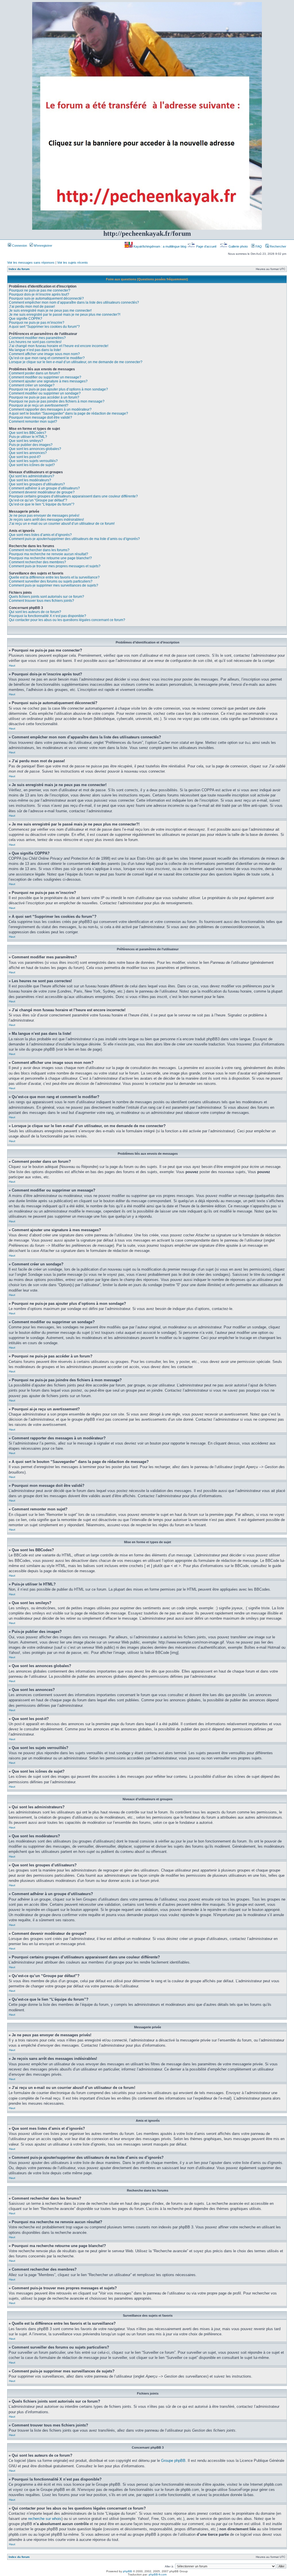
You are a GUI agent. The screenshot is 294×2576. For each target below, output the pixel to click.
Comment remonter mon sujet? (33, 422)
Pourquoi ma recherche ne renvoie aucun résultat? (49, 554)
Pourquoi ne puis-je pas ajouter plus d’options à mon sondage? (58, 389)
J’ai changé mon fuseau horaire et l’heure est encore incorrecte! (59, 346)
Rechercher (277, 246)
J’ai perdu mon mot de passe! (32, 307)
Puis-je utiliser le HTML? (28, 437)
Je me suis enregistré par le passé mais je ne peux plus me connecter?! (65, 315)
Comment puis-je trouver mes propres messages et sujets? (55, 566)
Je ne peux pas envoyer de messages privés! (44, 516)
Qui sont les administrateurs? (32, 476)
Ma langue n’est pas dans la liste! (35, 350)
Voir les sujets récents (72, 263)
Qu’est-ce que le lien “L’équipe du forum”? (42, 504)
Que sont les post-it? (25, 457)
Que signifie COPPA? (26, 319)
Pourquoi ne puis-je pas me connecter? (40, 290)
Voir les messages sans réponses (31, 263)
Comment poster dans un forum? (34, 373)
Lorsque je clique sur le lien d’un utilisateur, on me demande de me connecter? (76, 362)
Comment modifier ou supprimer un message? (45, 377)
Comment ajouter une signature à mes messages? (48, 381)
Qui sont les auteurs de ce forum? (35, 612)
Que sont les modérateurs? (30, 480)
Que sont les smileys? (26, 441)
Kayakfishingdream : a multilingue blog (160, 246)
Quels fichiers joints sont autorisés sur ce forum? (47, 597)
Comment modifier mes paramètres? (37, 338)
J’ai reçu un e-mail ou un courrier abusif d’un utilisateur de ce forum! (62, 524)
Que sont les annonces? (28, 453)
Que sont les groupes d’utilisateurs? (37, 484)
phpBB (127, 2571)
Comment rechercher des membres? (37, 562)
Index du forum (19, 269)
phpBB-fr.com (158, 2574)
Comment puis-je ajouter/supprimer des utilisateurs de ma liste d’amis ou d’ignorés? (74, 539)
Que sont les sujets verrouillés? (33, 461)
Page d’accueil (206, 246)
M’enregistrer (43, 246)
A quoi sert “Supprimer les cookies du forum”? (44, 327)
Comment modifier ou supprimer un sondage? (45, 393)
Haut (12, 665)
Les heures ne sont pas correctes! (35, 342)
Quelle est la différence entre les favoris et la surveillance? (54, 577)
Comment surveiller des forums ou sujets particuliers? (51, 581)
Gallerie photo (238, 246)
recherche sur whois (45, 2519)
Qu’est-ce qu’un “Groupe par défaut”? (38, 500)
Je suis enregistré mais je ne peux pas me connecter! (50, 311)
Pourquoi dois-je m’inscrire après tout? (39, 294)
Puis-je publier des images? (31, 445)
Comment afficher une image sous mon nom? (44, 354)
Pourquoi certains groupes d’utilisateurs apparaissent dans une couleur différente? (73, 496)
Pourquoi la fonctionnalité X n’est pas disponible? (48, 616)
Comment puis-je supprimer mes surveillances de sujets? (54, 585)
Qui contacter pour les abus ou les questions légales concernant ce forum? (67, 620)
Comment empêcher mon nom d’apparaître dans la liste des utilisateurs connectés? (74, 302)
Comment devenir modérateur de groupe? (42, 492)
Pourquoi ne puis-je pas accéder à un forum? (44, 397)
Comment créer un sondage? (32, 385)
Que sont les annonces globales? (35, 449)
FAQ (258, 246)
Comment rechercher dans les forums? (39, 550)
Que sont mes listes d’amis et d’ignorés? (40, 535)
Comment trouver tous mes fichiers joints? (41, 601)
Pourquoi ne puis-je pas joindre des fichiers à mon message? (57, 401)
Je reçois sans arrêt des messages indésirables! (46, 520)
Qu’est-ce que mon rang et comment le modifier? (47, 358)
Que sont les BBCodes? (28, 433)
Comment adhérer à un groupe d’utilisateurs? (44, 488)
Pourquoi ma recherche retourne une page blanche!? (50, 558)
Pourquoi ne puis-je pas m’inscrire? (37, 323)
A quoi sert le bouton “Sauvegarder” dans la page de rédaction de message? (68, 413)
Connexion (19, 246)
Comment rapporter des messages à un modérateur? (50, 409)
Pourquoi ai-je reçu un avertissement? (39, 405)
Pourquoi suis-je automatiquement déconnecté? (46, 298)
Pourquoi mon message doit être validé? (40, 417)
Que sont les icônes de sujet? (32, 465)
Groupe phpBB (173, 2461)
